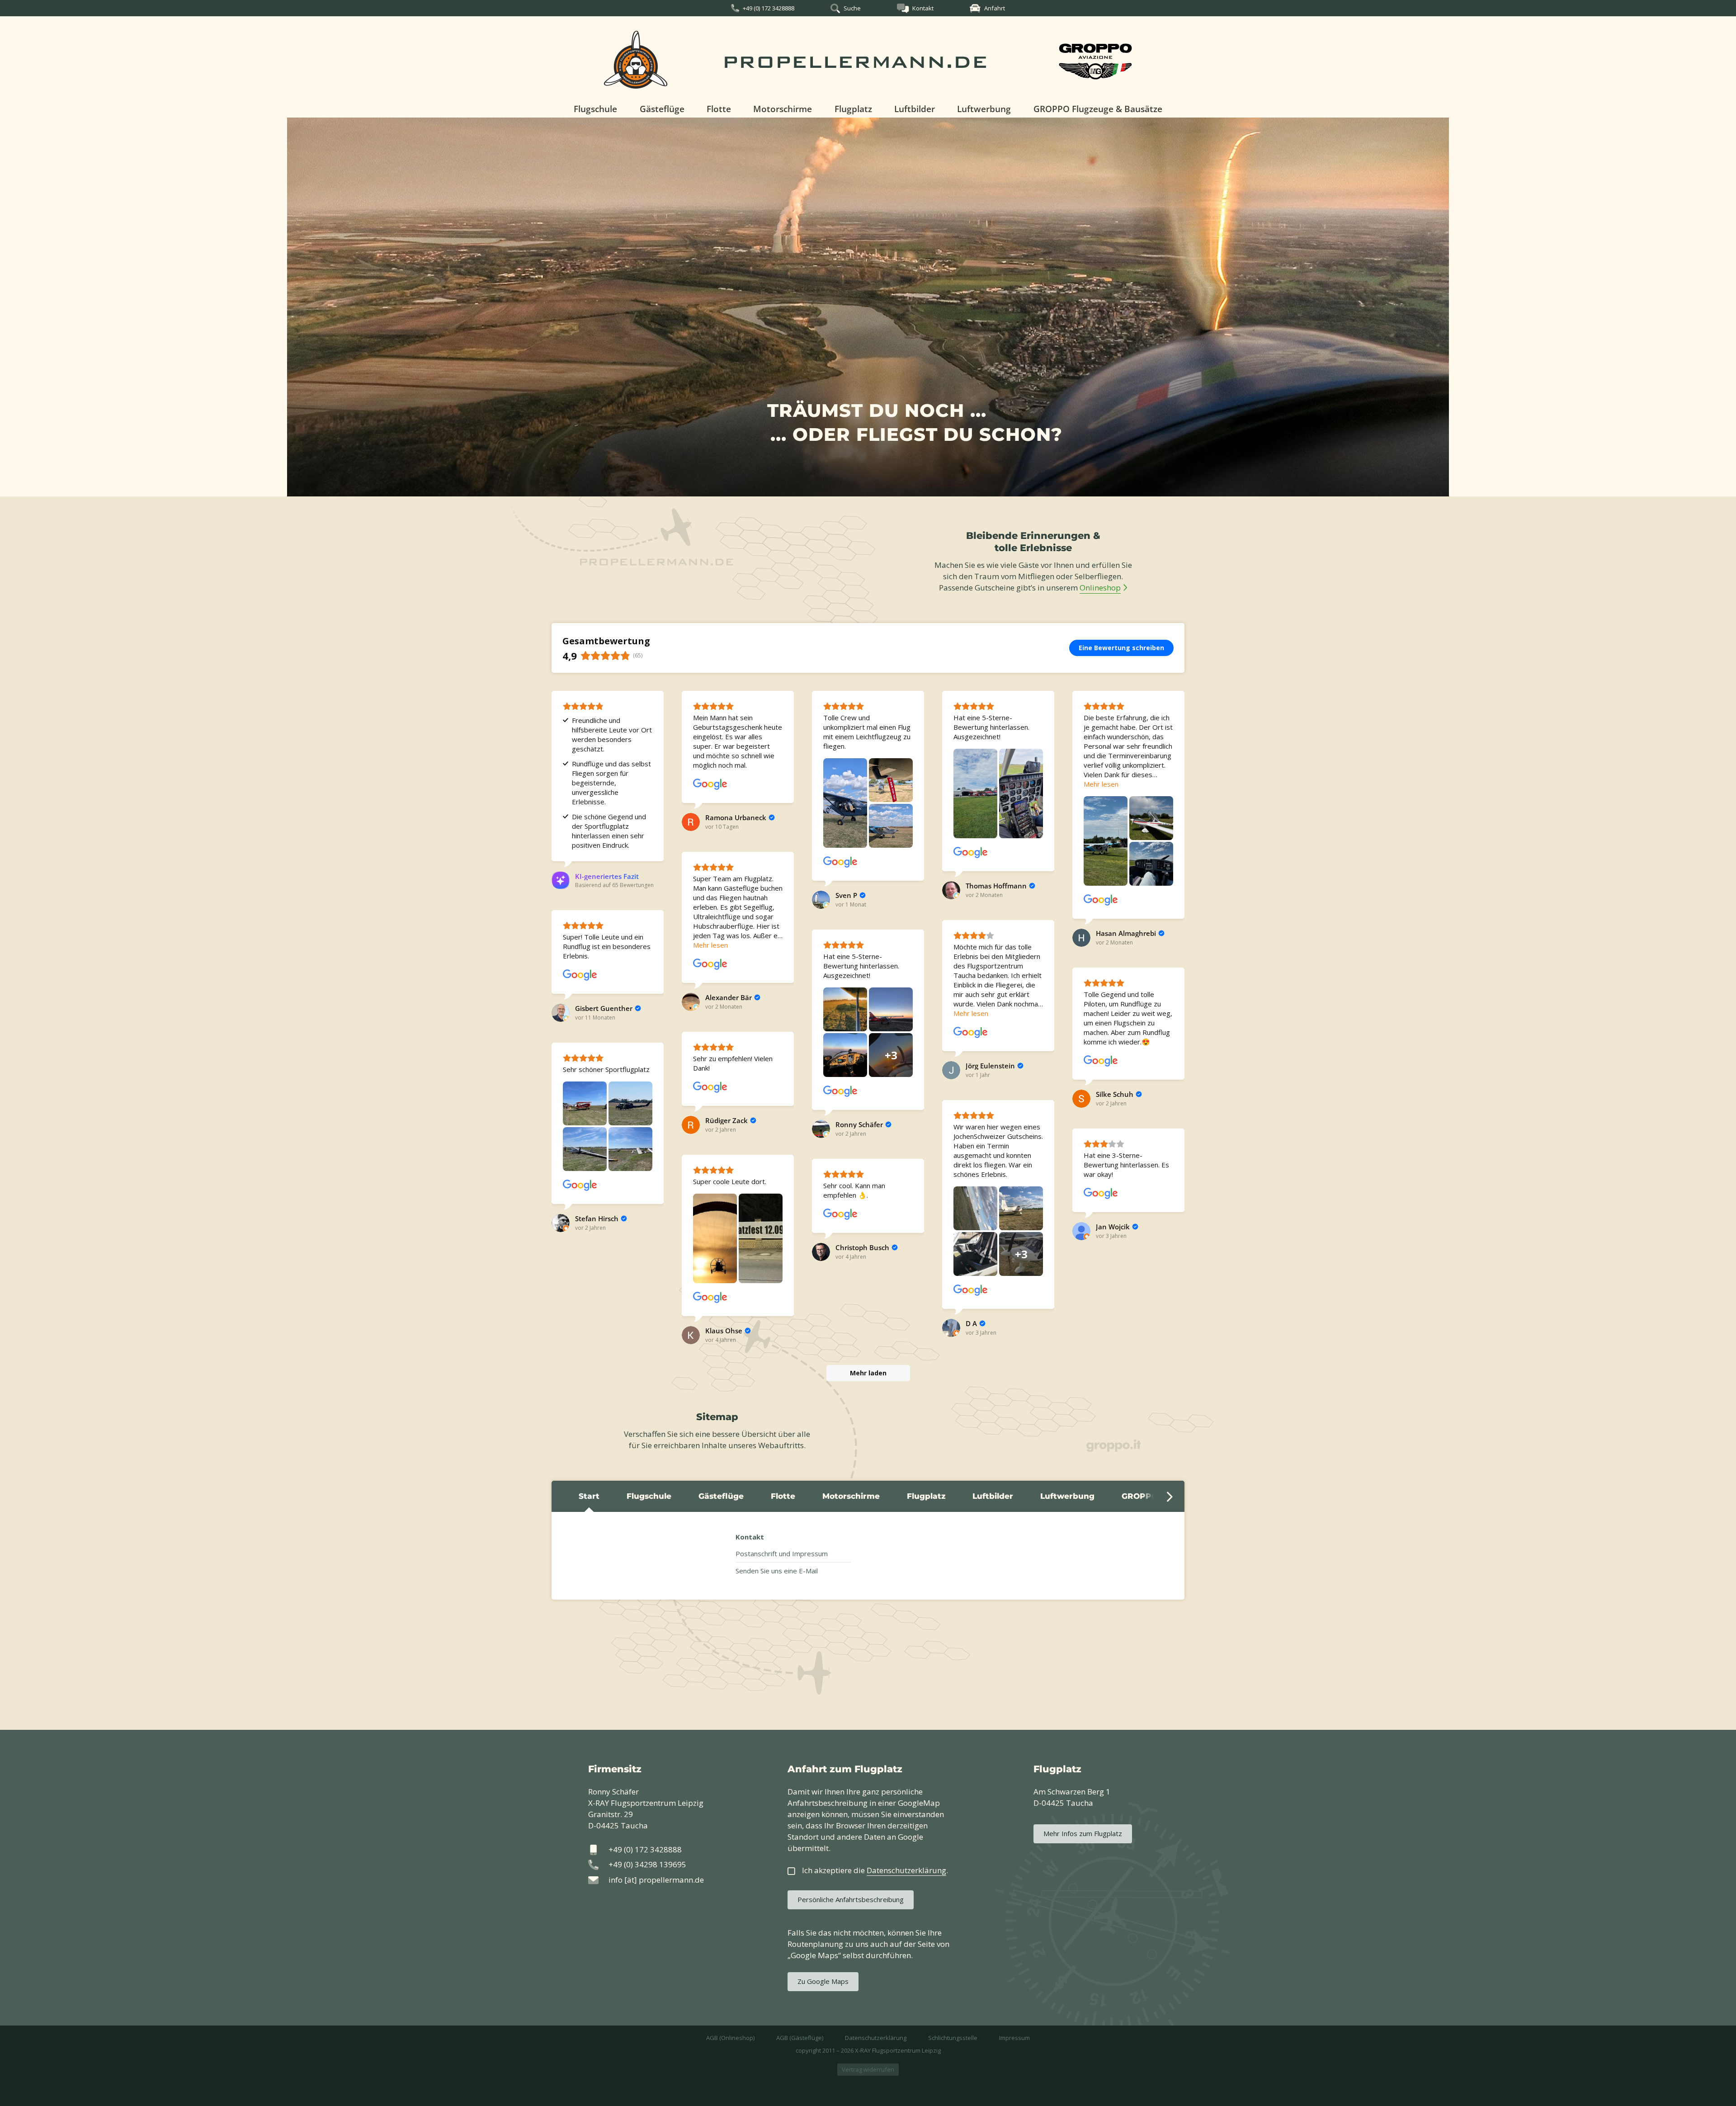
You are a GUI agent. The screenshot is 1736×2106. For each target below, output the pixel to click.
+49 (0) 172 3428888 (769, 8)
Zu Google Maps (823, 1981)
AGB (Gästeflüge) (800, 2038)
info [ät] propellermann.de (656, 1880)
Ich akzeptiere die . (875, 1870)
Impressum (1014, 2038)
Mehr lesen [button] (1101, 784)
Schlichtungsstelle (953, 2038)
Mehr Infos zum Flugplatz (1083, 1833)
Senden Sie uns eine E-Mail (777, 1571)
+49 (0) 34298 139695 (647, 1864)
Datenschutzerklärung (876, 2038)
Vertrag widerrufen (868, 2069)
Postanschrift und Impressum (782, 1554)
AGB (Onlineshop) (730, 2038)
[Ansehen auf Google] (710, 784)
